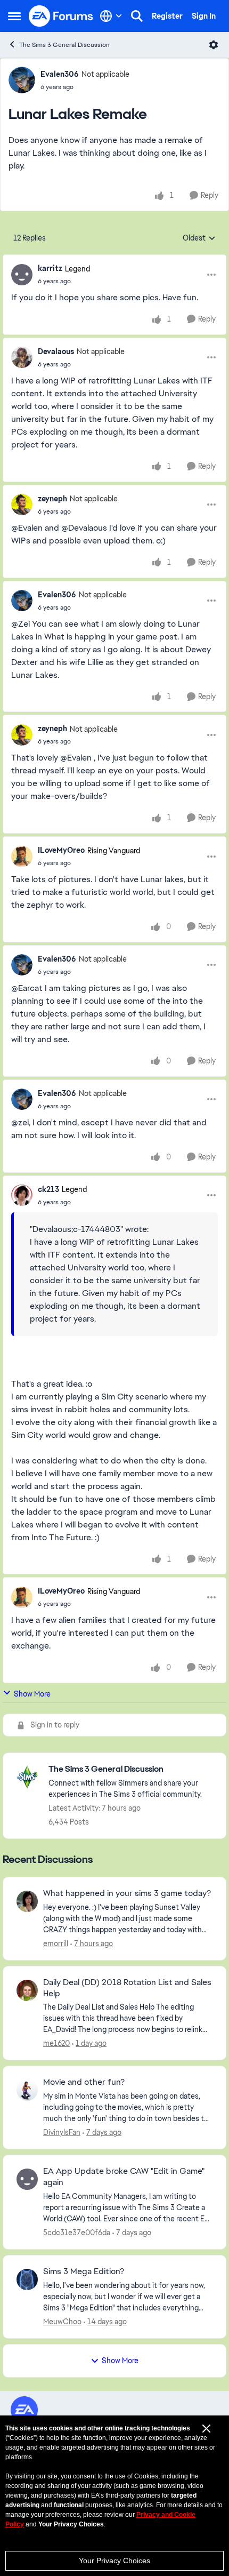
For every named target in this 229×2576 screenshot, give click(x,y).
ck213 (48, 1189)
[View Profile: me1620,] (27, 1990)
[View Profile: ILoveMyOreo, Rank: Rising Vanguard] (22, 857)
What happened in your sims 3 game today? (127, 1893)
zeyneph (52, 499)
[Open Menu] (214, 45)
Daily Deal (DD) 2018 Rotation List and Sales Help (127, 1988)
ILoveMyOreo (61, 850)
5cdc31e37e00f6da (77, 2233)
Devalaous (56, 351)
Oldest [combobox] (199, 238)
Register (167, 16)
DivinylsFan (62, 2132)
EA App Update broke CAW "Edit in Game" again (124, 2177)
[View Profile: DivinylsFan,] (27, 2090)
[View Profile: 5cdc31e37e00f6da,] (27, 2179)
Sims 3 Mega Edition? (84, 2271)
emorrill (56, 1943)
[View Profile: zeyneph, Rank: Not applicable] (22, 505)
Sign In (204, 16)
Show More (32, 1694)
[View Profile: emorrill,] (27, 1901)
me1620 (56, 2043)
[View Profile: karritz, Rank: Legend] (22, 275)
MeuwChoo (62, 2322)
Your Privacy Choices (114, 2561)
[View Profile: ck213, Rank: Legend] (22, 1195)
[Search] (137, 16)
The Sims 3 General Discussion (64, 45)
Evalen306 (60, 74)
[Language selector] (111, 16)
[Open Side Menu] (14, 16)
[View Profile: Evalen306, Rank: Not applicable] (22, 80)
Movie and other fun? (84, 2082)
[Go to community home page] (61, 16)
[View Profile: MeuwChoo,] (27, 2279)
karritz (50, 268)
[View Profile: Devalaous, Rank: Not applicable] (22, 357)
